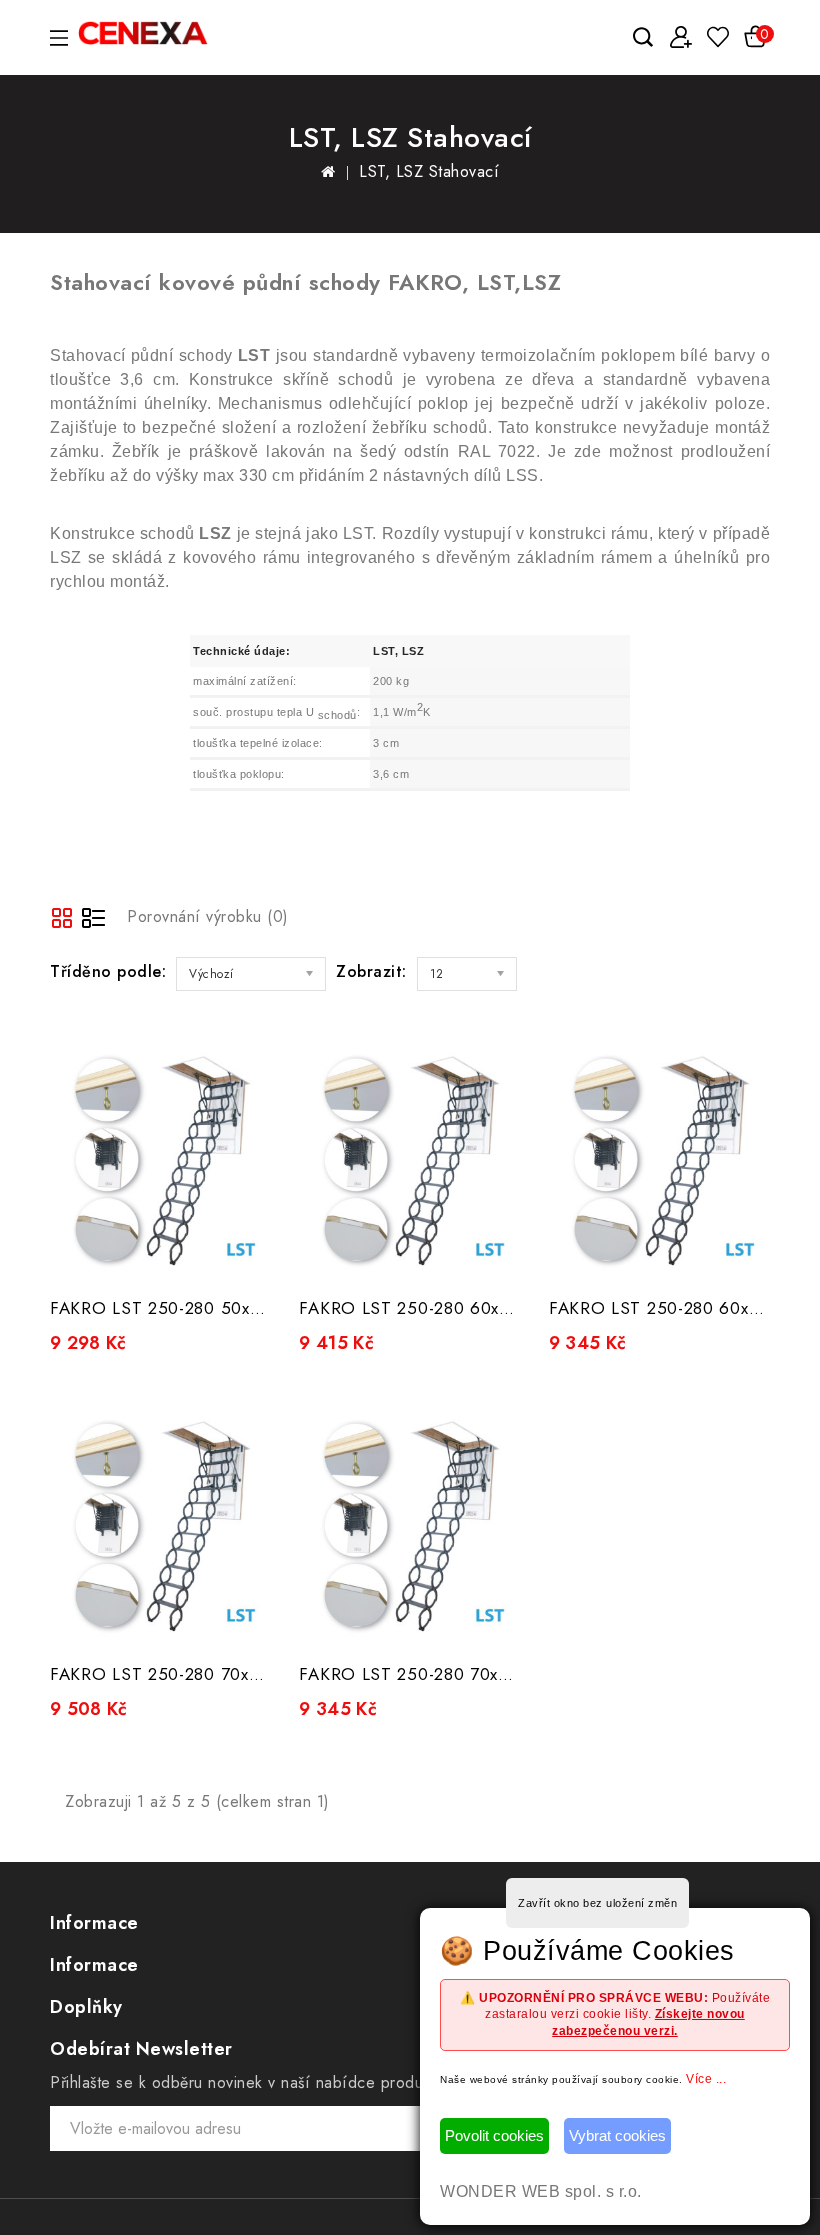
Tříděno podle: (108, 971)
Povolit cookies (494, 2135)
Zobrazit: (371, 971)
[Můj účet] (681, 37)
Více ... (706, 2079)
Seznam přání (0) (717, 36)
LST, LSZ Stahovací (429, 171)
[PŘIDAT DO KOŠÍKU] (240, 1255)
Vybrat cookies (617, 2135)
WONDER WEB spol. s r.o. (541, 2191)
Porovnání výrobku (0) (208, 916)
